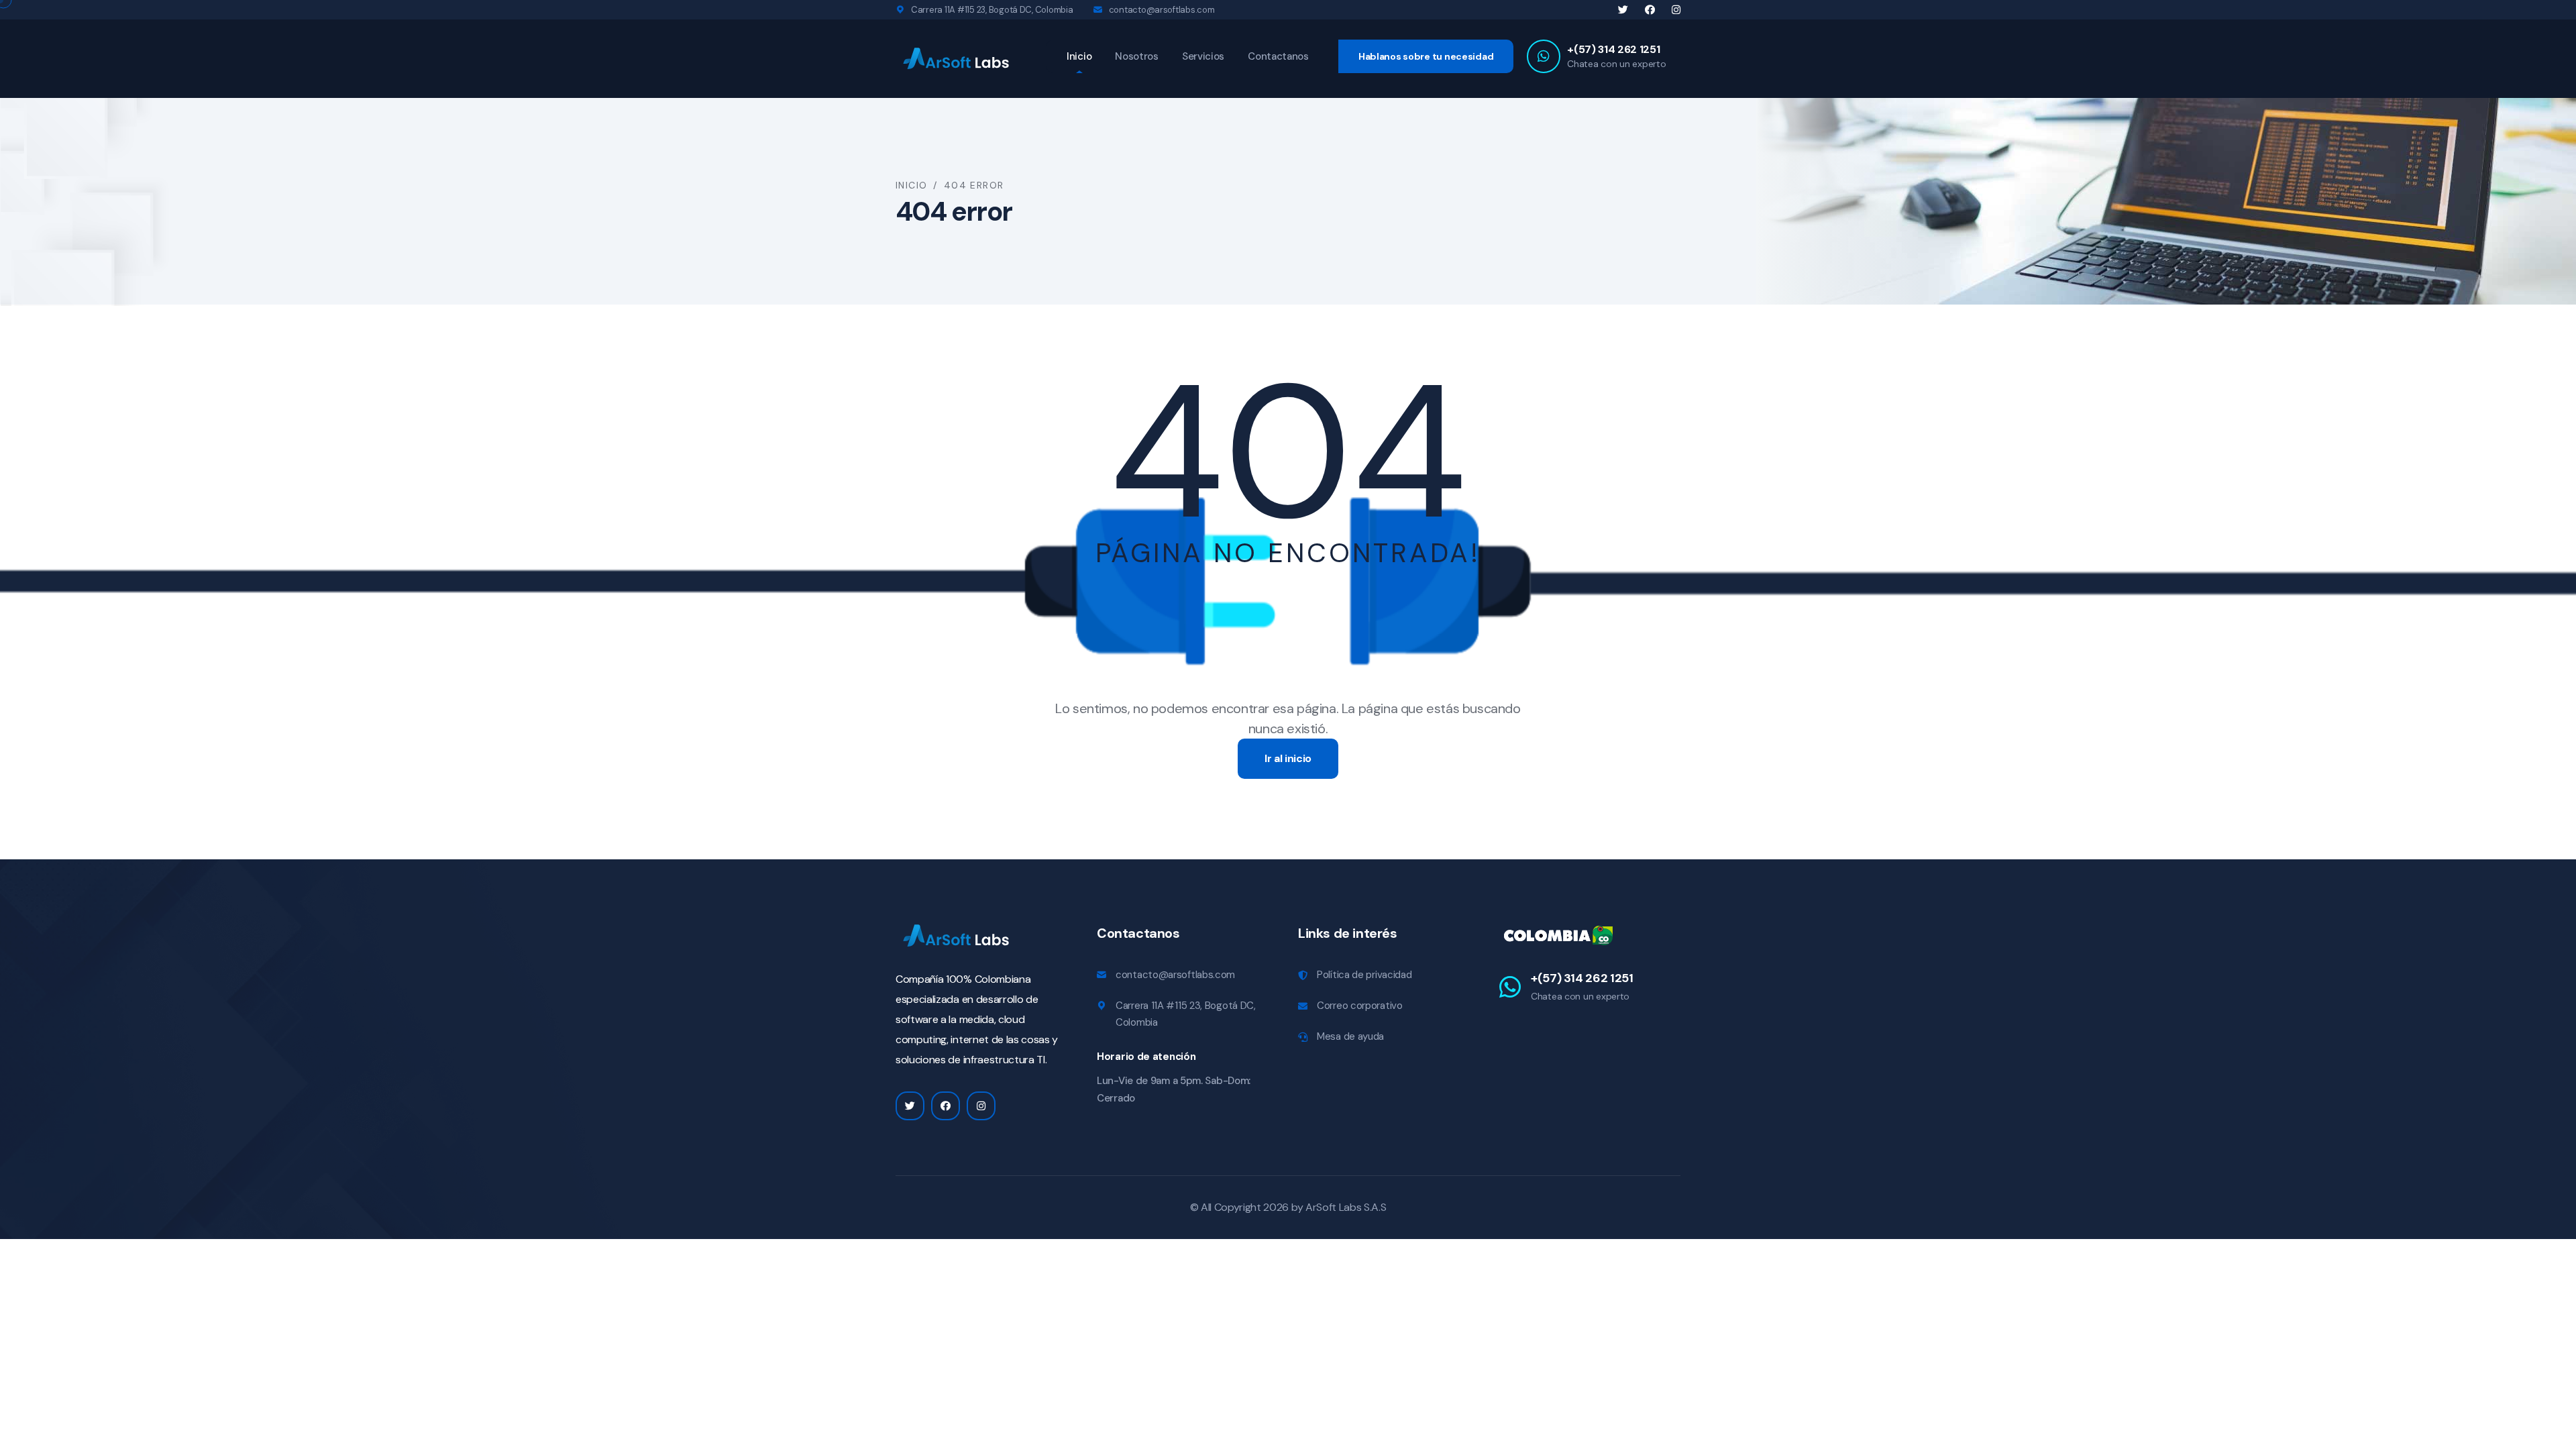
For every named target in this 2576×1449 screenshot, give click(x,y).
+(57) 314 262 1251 (1613, 49)
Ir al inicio (1288, 758)
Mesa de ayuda (1350, 1036)
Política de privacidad (1364, 975)
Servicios (1203, 56)
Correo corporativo (1360, 1006)
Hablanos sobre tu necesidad (1426, 56)
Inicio (1079, 56)
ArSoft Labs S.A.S (1346, 1207)
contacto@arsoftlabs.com (1162, 10)
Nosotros (1137, 56)
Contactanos (1278, 56)
